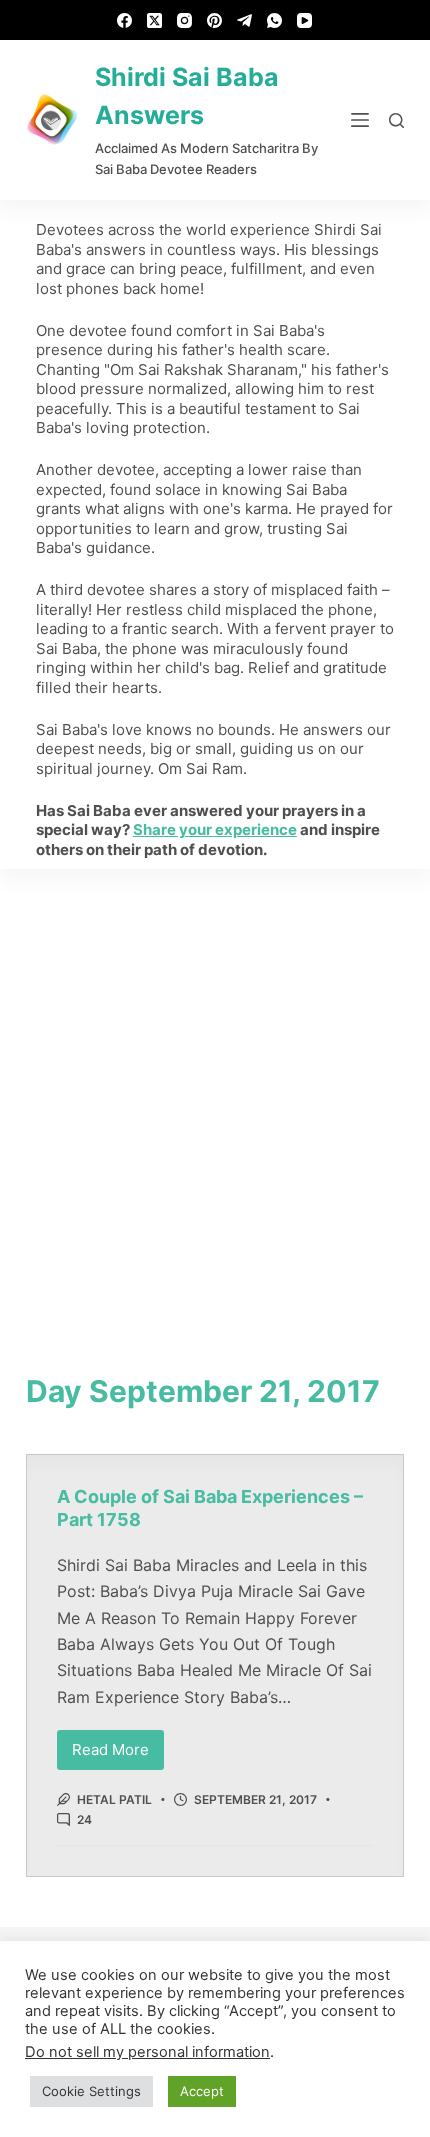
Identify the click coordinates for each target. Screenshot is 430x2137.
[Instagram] (184, 20)
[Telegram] (244, 20)
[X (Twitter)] (154, 20)
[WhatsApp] (274, 20)
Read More (118, 1744)
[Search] (396, 120)
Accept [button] (202, 2091)
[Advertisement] (215, 1094)
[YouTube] (304, 20)
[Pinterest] (214, 20)
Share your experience (215, 829)
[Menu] (360, 120)
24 (84, 1819)
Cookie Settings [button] (91, 2091)
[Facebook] (124, 20)
